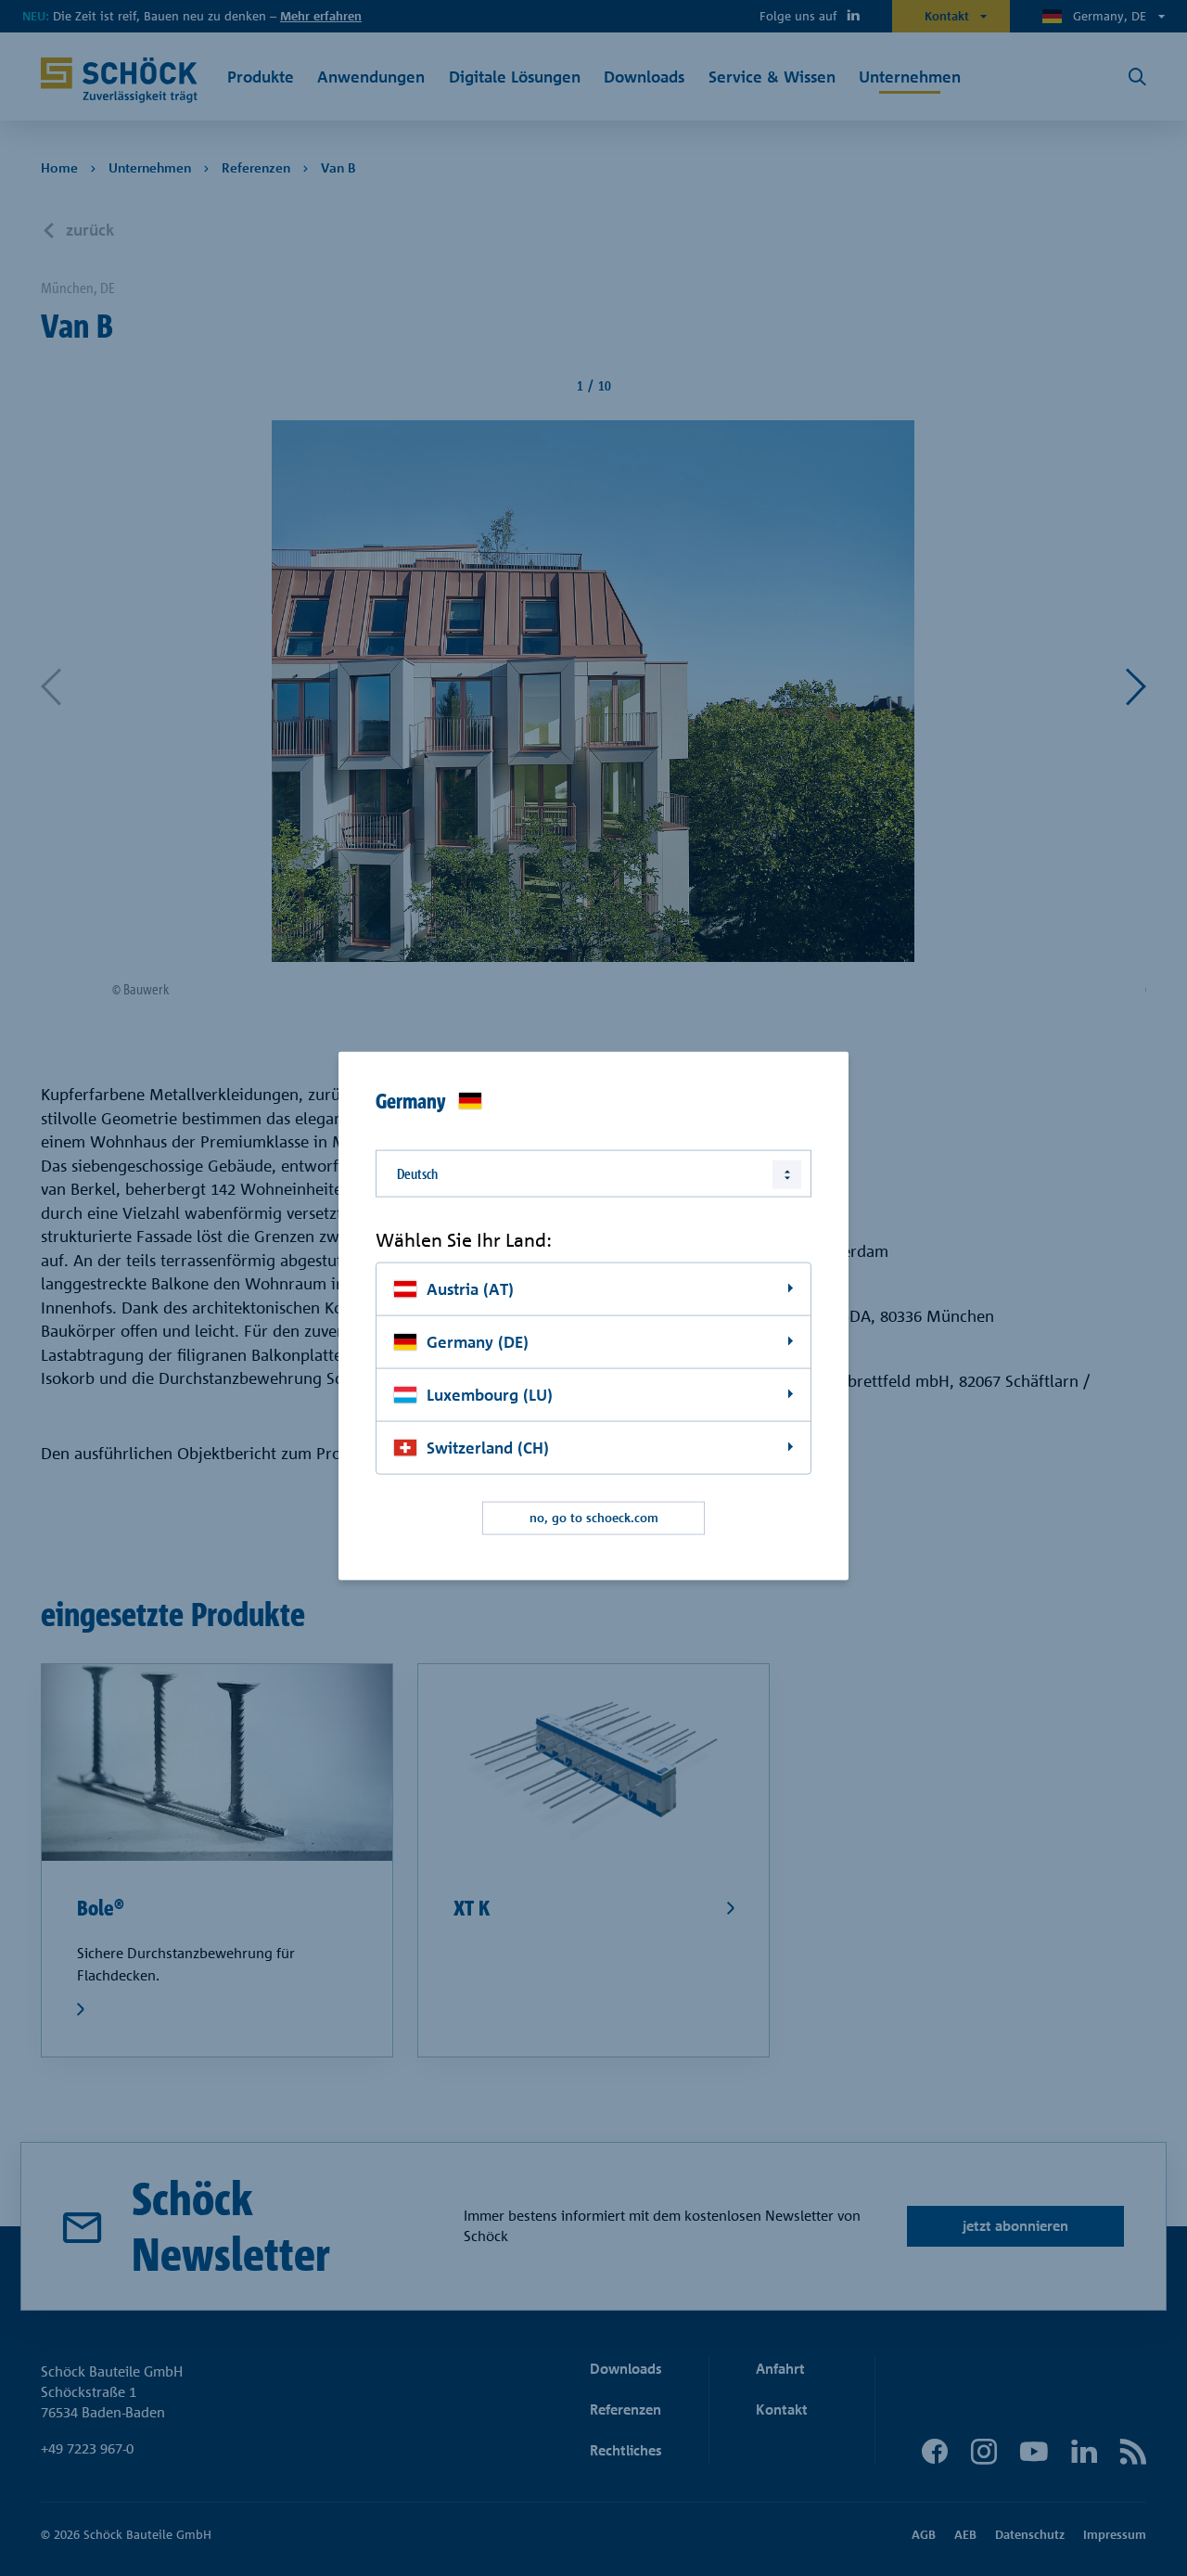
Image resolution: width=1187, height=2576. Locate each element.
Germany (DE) (478, 1342)
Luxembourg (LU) (490, 1394)
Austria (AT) (470, 1289)
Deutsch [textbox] (417, 1173)
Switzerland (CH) (488, 1447)
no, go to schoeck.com (594, 1518)
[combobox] (593, 1173)
